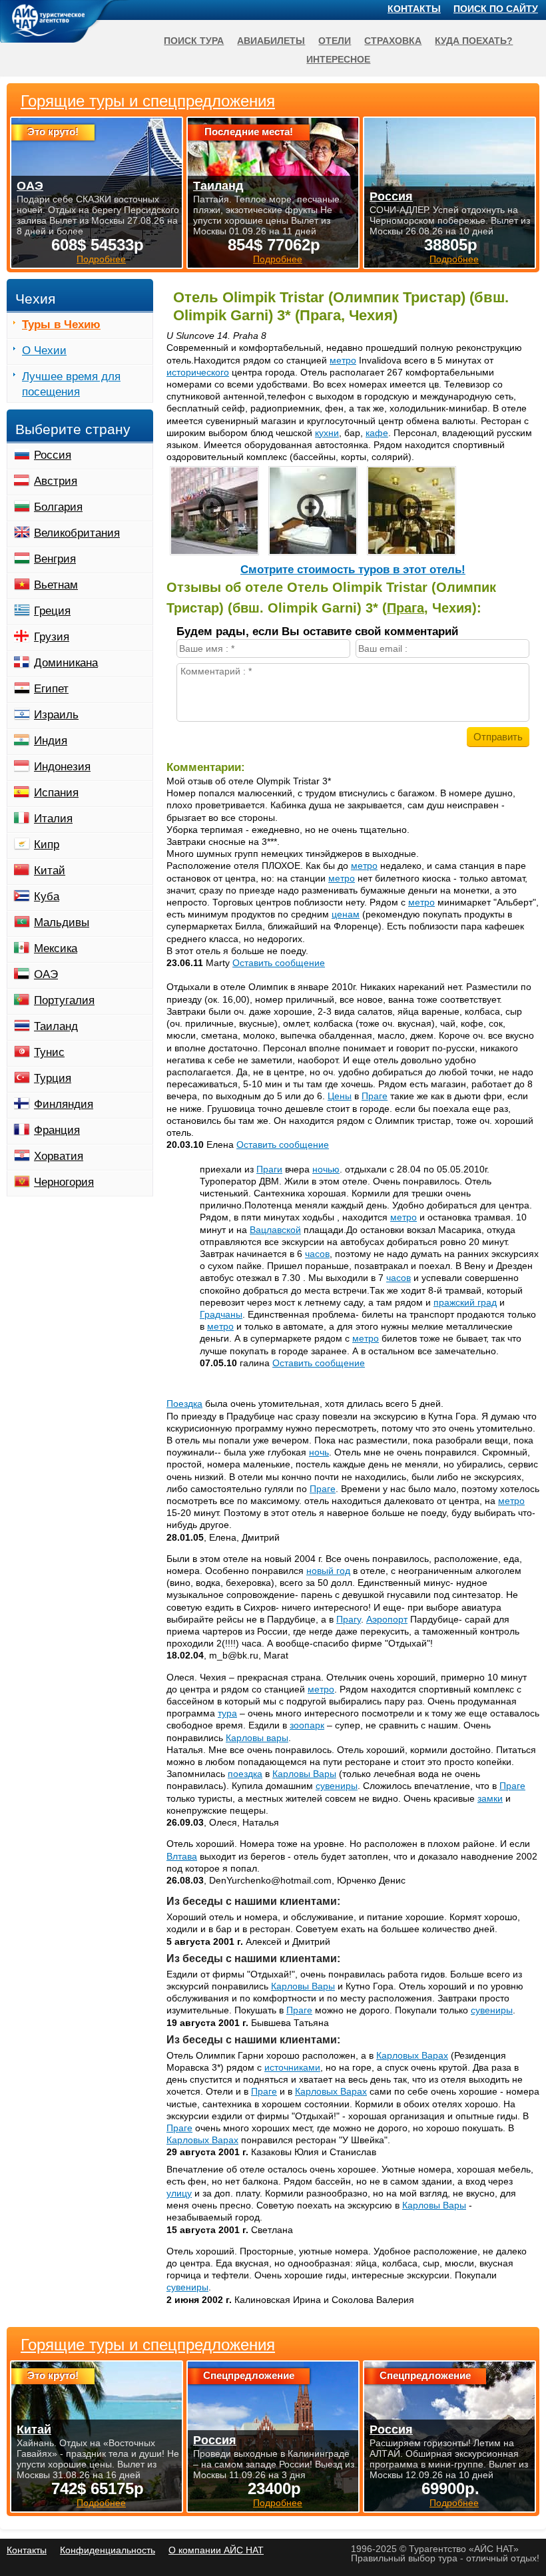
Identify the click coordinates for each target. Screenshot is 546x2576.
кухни (327, 433)
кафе (377, 433)
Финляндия (64, 1104)
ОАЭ (46, 974)
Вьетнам (56, 585)
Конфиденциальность (108, 2550)
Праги (269, 1169)
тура (227, 1713)
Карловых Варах (412, 2055)
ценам (346, 914)
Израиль (56, 715)
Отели (335, 41)
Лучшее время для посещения (71, 384)
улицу (179, 2193)
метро (343, 360)
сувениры (337, 1786)
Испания (56, 793)
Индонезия (62, 767)
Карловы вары (257, 1738)
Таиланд (56, 1026)
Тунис (49, 1052)
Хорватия (59, 1156)
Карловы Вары (304, 1774)
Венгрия (55, 559)
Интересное (338, 59)
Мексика (56, 948)
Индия (51, 741)
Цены (340, 1096)
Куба (47, 897)
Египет (51, 689)
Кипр (47, 845)
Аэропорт (387, 1619)
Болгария (58, 507)
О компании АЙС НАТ (216, 2550)
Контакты (414, 9)
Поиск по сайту (496, 9)
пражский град (465, 1302)
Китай (50, 871)
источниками (292, 2067)
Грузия (52, 637)
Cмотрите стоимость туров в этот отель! (353, 570)
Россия (53, 455)
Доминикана (66, 663)
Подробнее (101, 2503)
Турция (53, 1078)
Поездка (184, 1404)
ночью (326, 1169)
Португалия (64, 1000)
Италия (53, 819)
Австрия (56, 481)
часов (317, 1254)
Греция (52, 611)
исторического (198, 372)
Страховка (393, 41)
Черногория (64, 1182)
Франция (57, 1130)
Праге (375, 1096)
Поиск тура (194, 41)
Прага (406, 608)
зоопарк (307, 1725)
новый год (328, 1571)
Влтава (182, 1856)
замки (490, 1798)
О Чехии (44, 351)
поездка (245, 1774)
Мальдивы (62, 922)
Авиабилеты (271, 41)
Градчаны (221, 1314)
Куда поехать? (474, 41)
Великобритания (77, 533)
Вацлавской (275, 1230)
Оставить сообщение (279, 963)
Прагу (349, 1619)
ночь (319, 1452)
